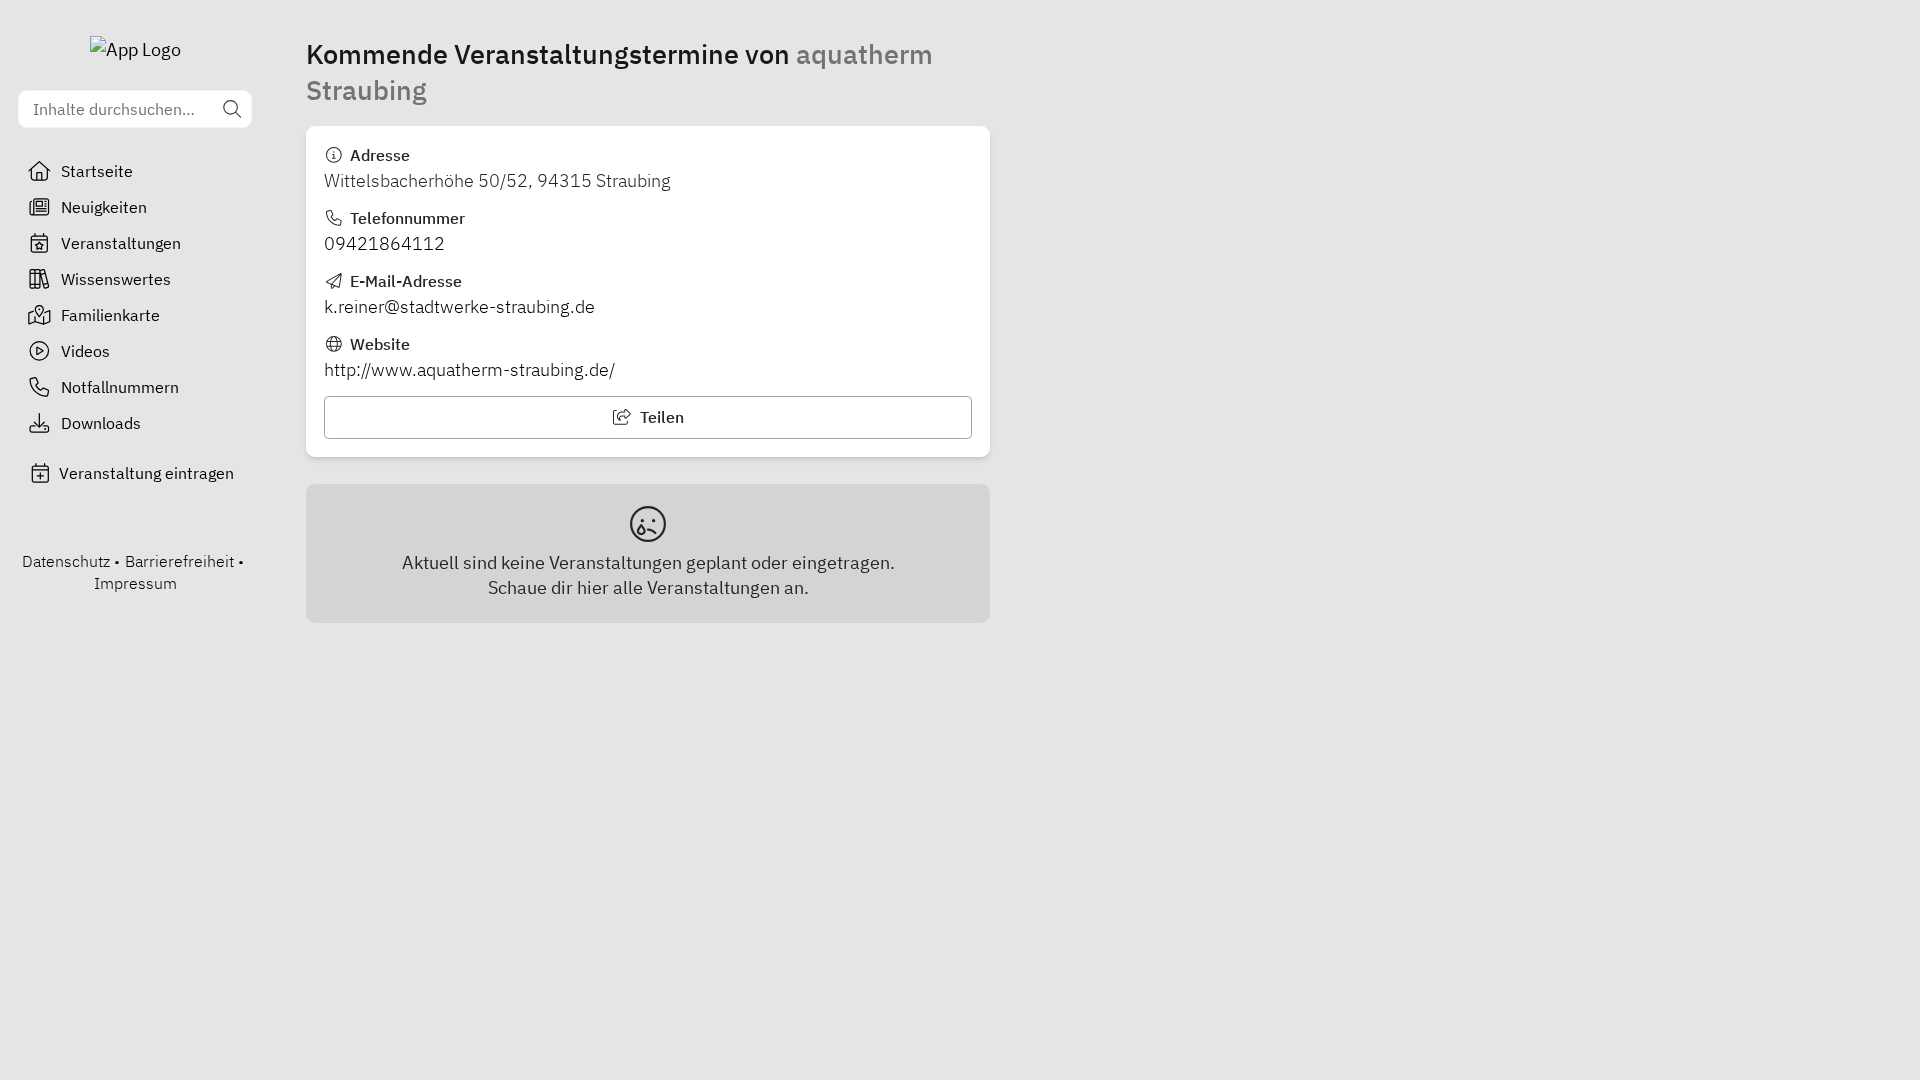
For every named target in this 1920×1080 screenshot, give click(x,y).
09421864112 (384, 243)
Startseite (97, 171)
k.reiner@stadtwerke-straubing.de (459, 306)
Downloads (101, 423)
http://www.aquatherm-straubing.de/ (469, 369)
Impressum (135, 583)
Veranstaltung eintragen (146, 473)
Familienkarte (110, 315)
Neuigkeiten (104, 207)
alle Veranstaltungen (696, 587)
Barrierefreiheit (179, 561)
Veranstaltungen (121, 243)
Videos (85, 351)
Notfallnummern (120, 387)
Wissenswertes (116, 279)
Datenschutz (66, 561)
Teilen (660, 417)
